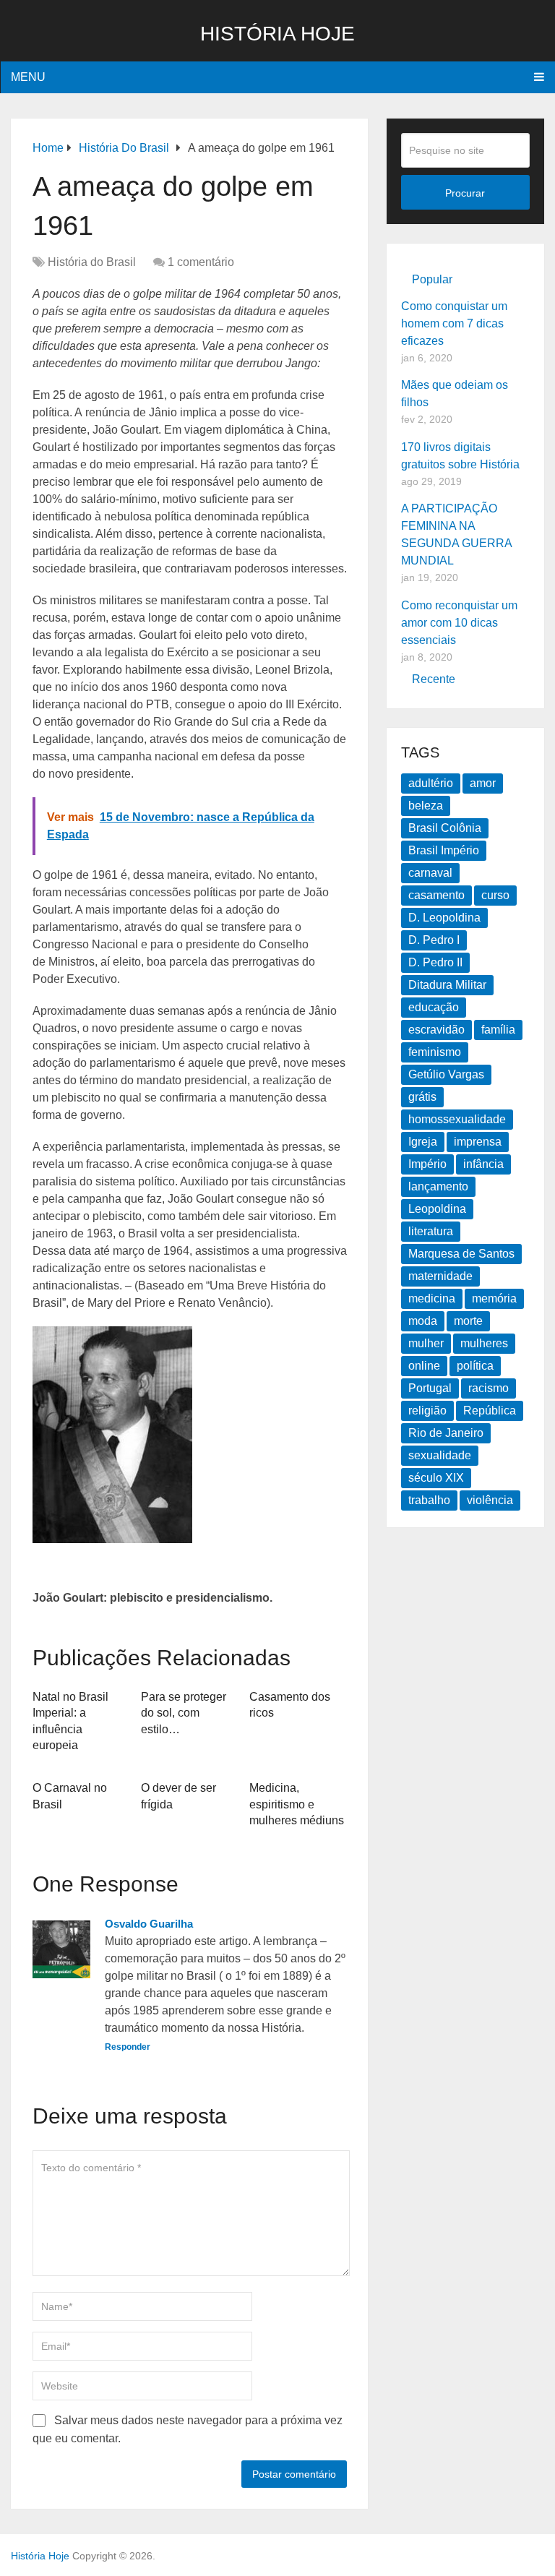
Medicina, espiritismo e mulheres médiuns (297, 1804)
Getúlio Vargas (446, 1074)
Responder (128, 2047)
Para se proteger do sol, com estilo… (184, 1713)
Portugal (430, 1388)
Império (427, 1164)
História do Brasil (92, 262)
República (490, 1411)
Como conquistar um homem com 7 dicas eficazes (454, 323)
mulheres (484, 1343)
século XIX (436, 1478)
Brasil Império (444, 850)
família (498, 1030)
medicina (432, 1298)
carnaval (430, 873)
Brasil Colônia (445, 828)
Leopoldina (437, 1209)
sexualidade (440, 1455)
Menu (28, 77)
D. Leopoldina (444, 918)
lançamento (438, 1186)
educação (434, 1007)
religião (427, 1411)
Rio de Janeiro (446, 1433)
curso (495, 895)
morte (468, 1321)
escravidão (436, 1030)
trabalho (429, 1500)
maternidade (440, 1276)
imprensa (478, 1142)
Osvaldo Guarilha (149, 1924)
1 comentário (201, 262)
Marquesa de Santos (461, 1254)
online (424, 1366)
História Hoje (277, 34)
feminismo (435, 1052)
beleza (426, 806)
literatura (431, 1231)
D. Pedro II (435, 962)
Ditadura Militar (447, 985)
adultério (431, 783)
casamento (436, 895)
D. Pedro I (434, 940)
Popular (432, 279)
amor (483, 783)
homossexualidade (457, 1119)
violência (490, 1500)
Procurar (465, 193)
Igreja (423, 1142)
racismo (489, 1388)
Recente (434, 679)
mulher (426, 1343)
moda (423, 1321)
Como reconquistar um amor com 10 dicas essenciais (459, 623)
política (475, 1366)
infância (483, 1164)
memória (494, 1298)
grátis (422, 1097)
